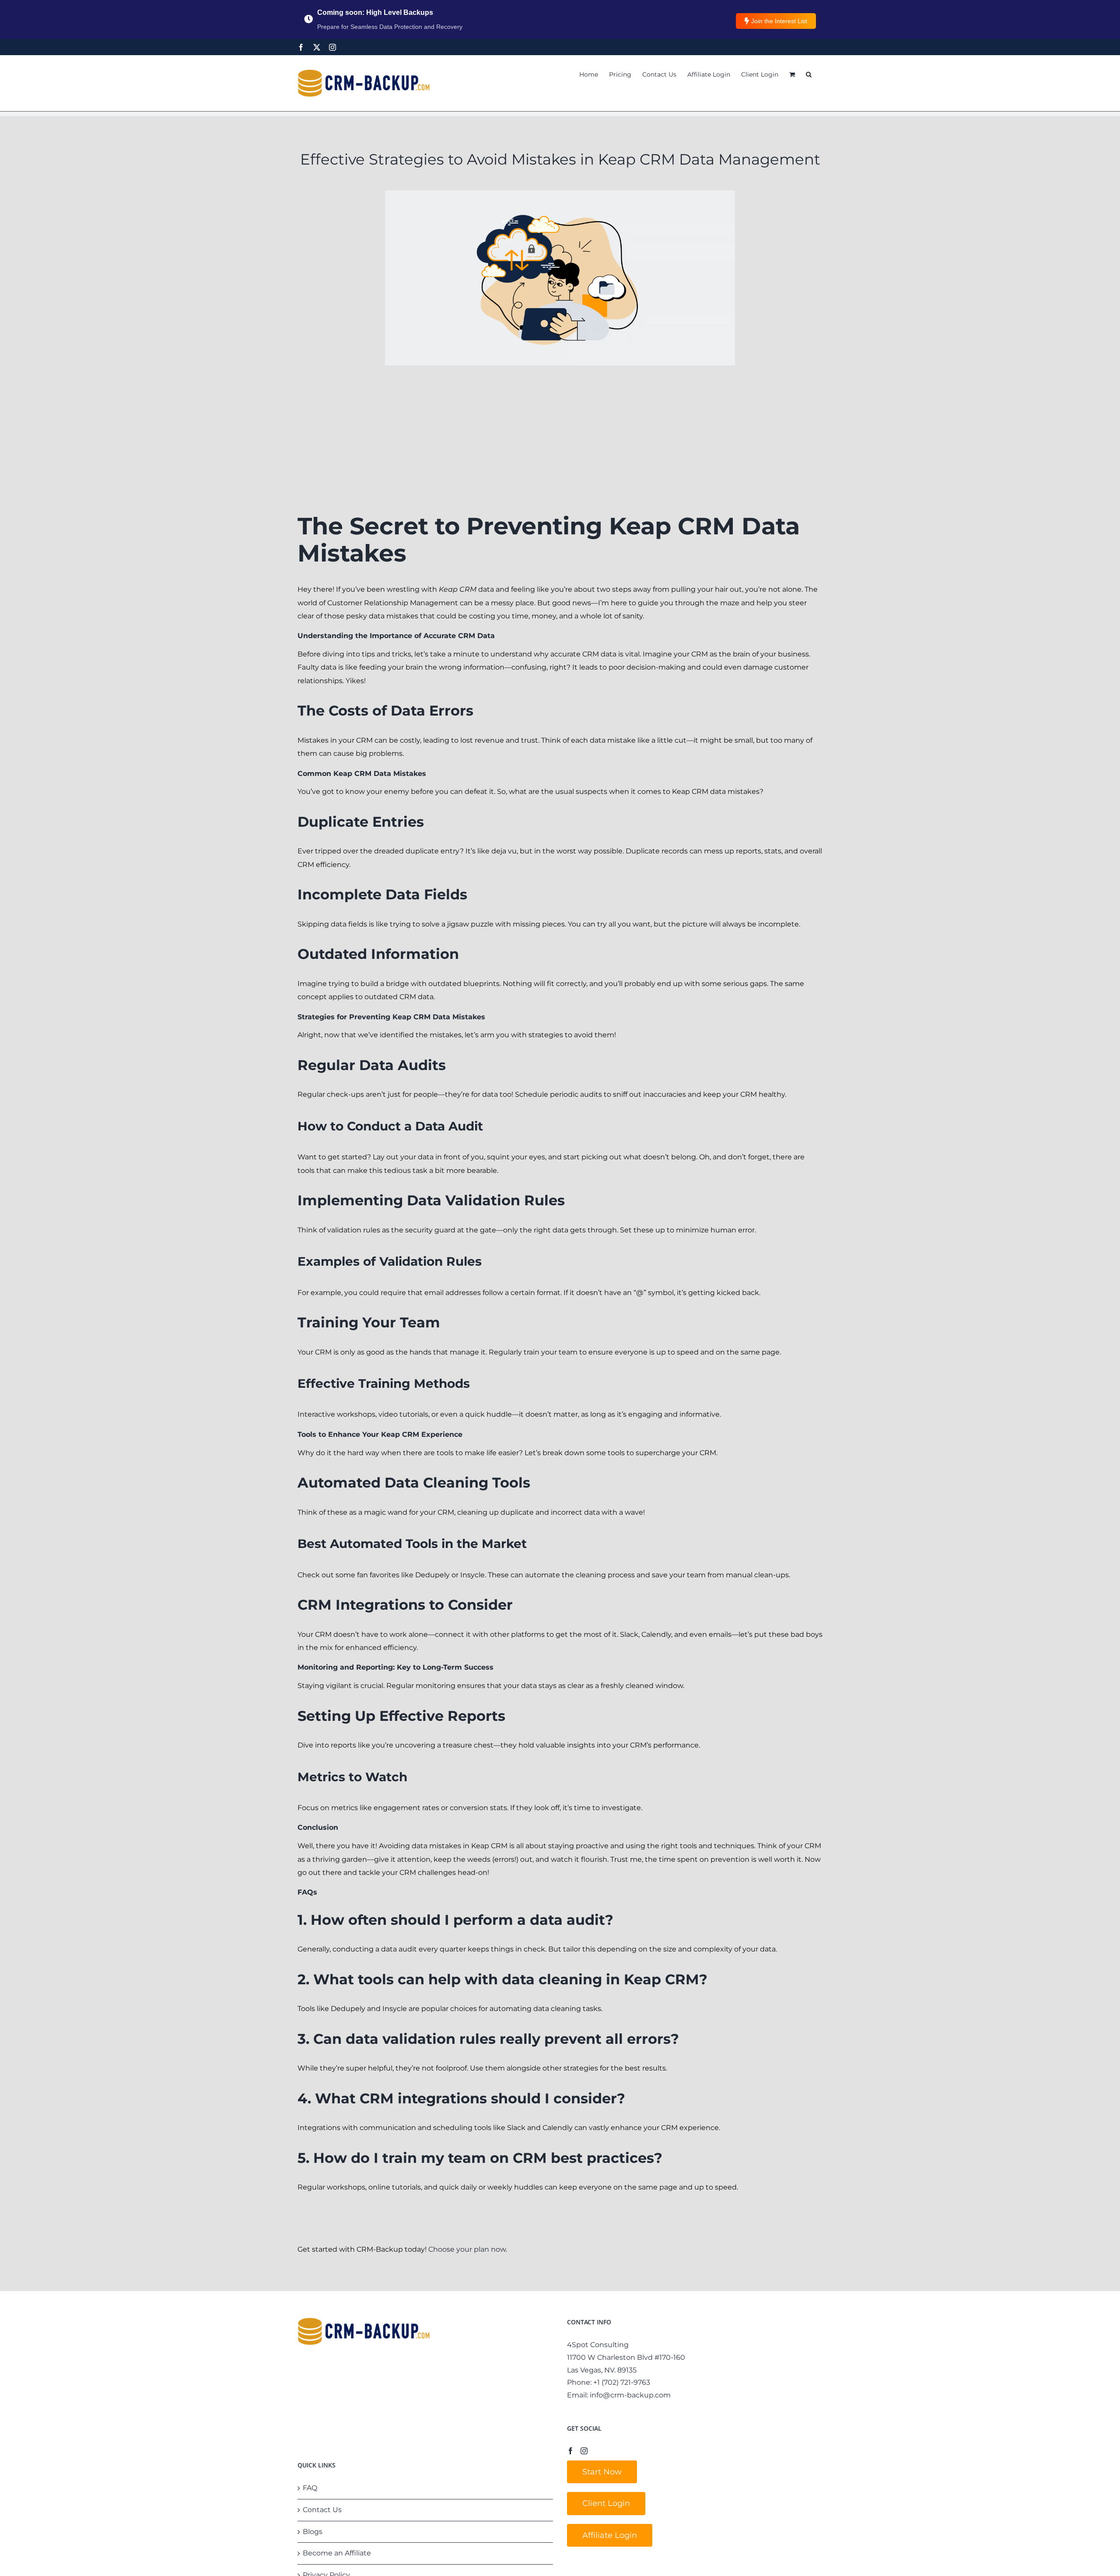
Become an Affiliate (337, 2553)
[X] (317, 47)
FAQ (310, 2488)
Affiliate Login (610, 2535)
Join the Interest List (779, 21)
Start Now (602, 2472)
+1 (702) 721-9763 (622, 2382)
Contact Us (322, 2510)
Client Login (606, 2503)
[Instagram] (332, 47)
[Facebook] (301, 47)
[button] (809, 74)
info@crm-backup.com (630, 2395)
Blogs (313, 2532)
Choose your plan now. (468, 2249)
